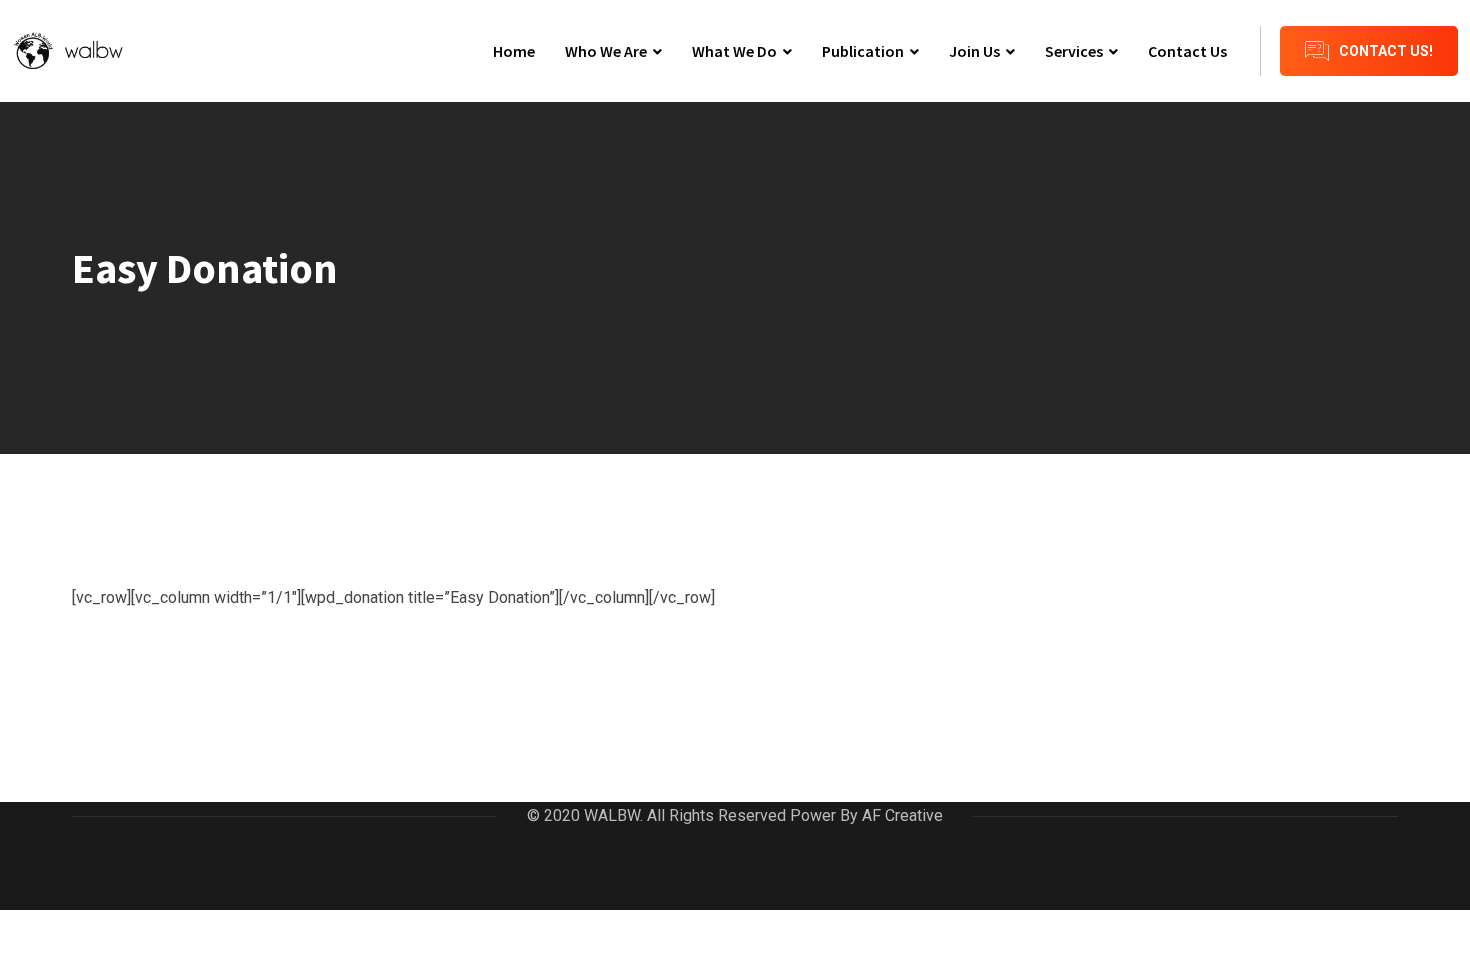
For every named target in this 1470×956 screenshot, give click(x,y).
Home (514, 51)
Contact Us (1187, 51)
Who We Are (606, 51)
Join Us (974, 51)
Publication (863, 51)
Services (1074, 51)
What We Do (734, 51)
